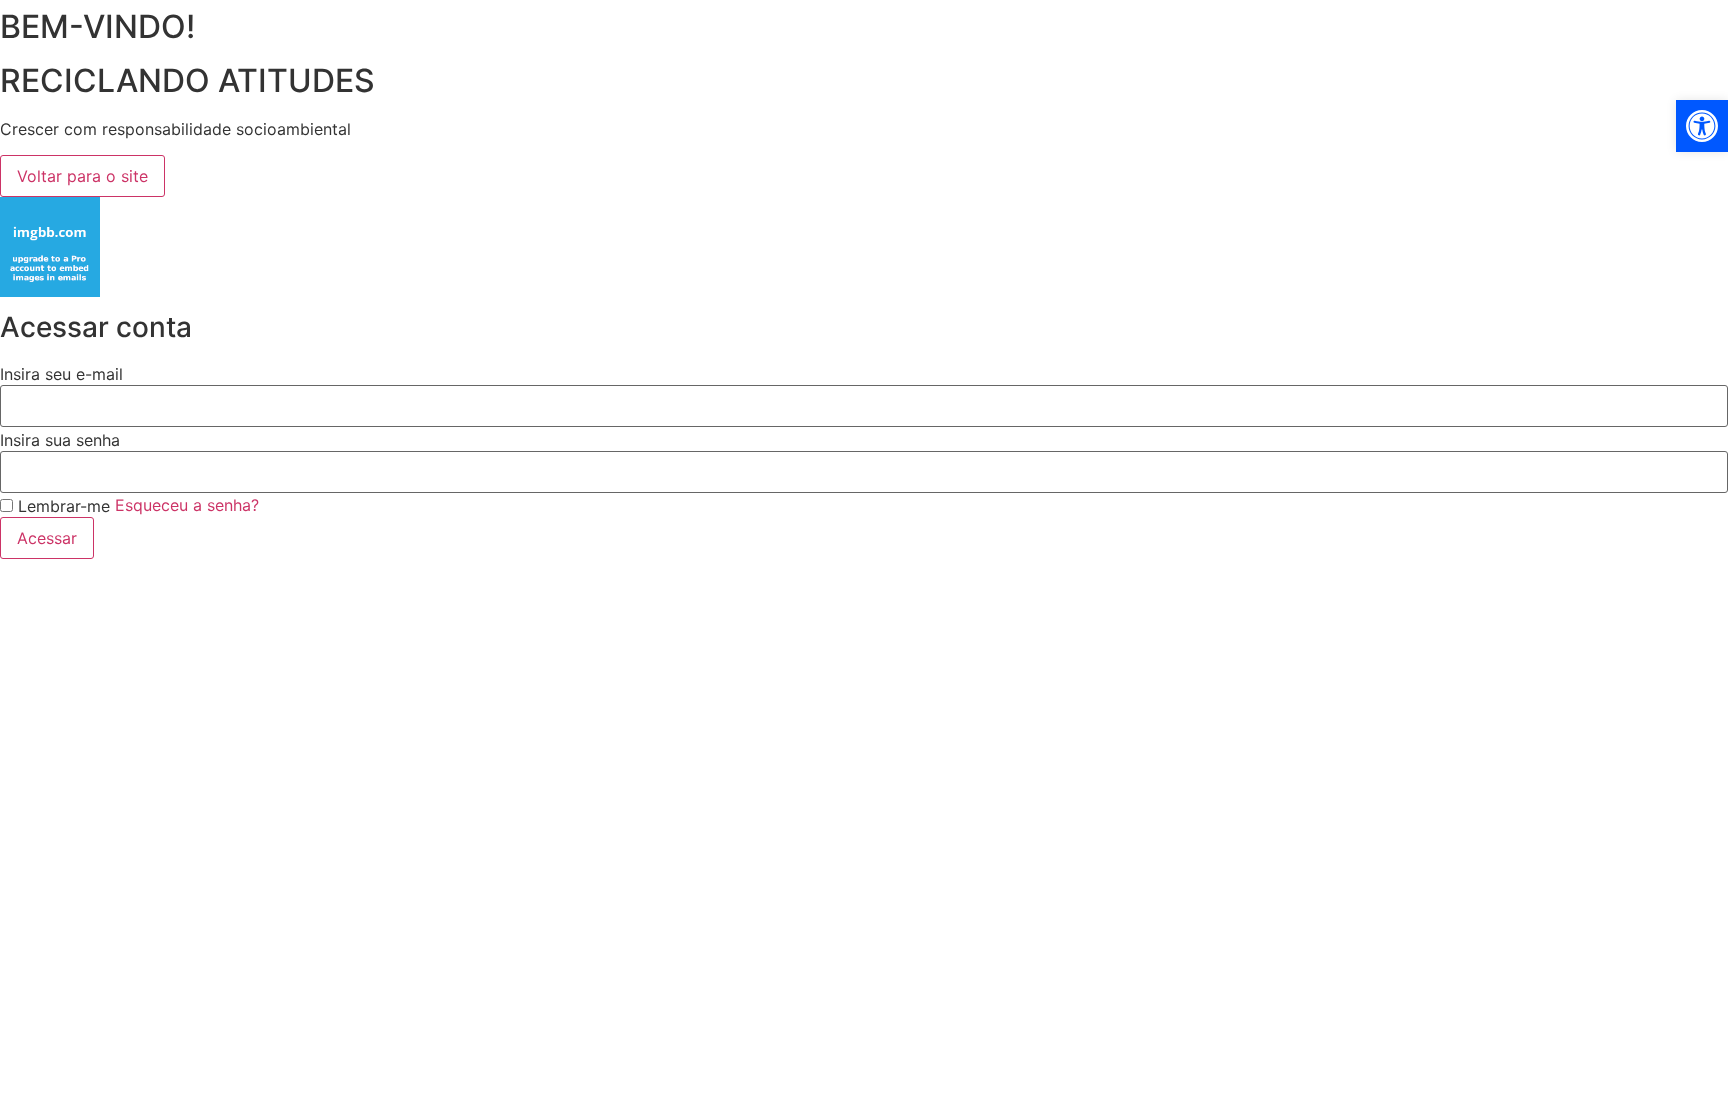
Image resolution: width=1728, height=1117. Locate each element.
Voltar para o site (82, 176)
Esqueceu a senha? (187, 505)
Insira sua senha (60, 440)
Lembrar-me (61, 506)
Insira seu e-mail (61, 374)
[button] (1702, 126)
